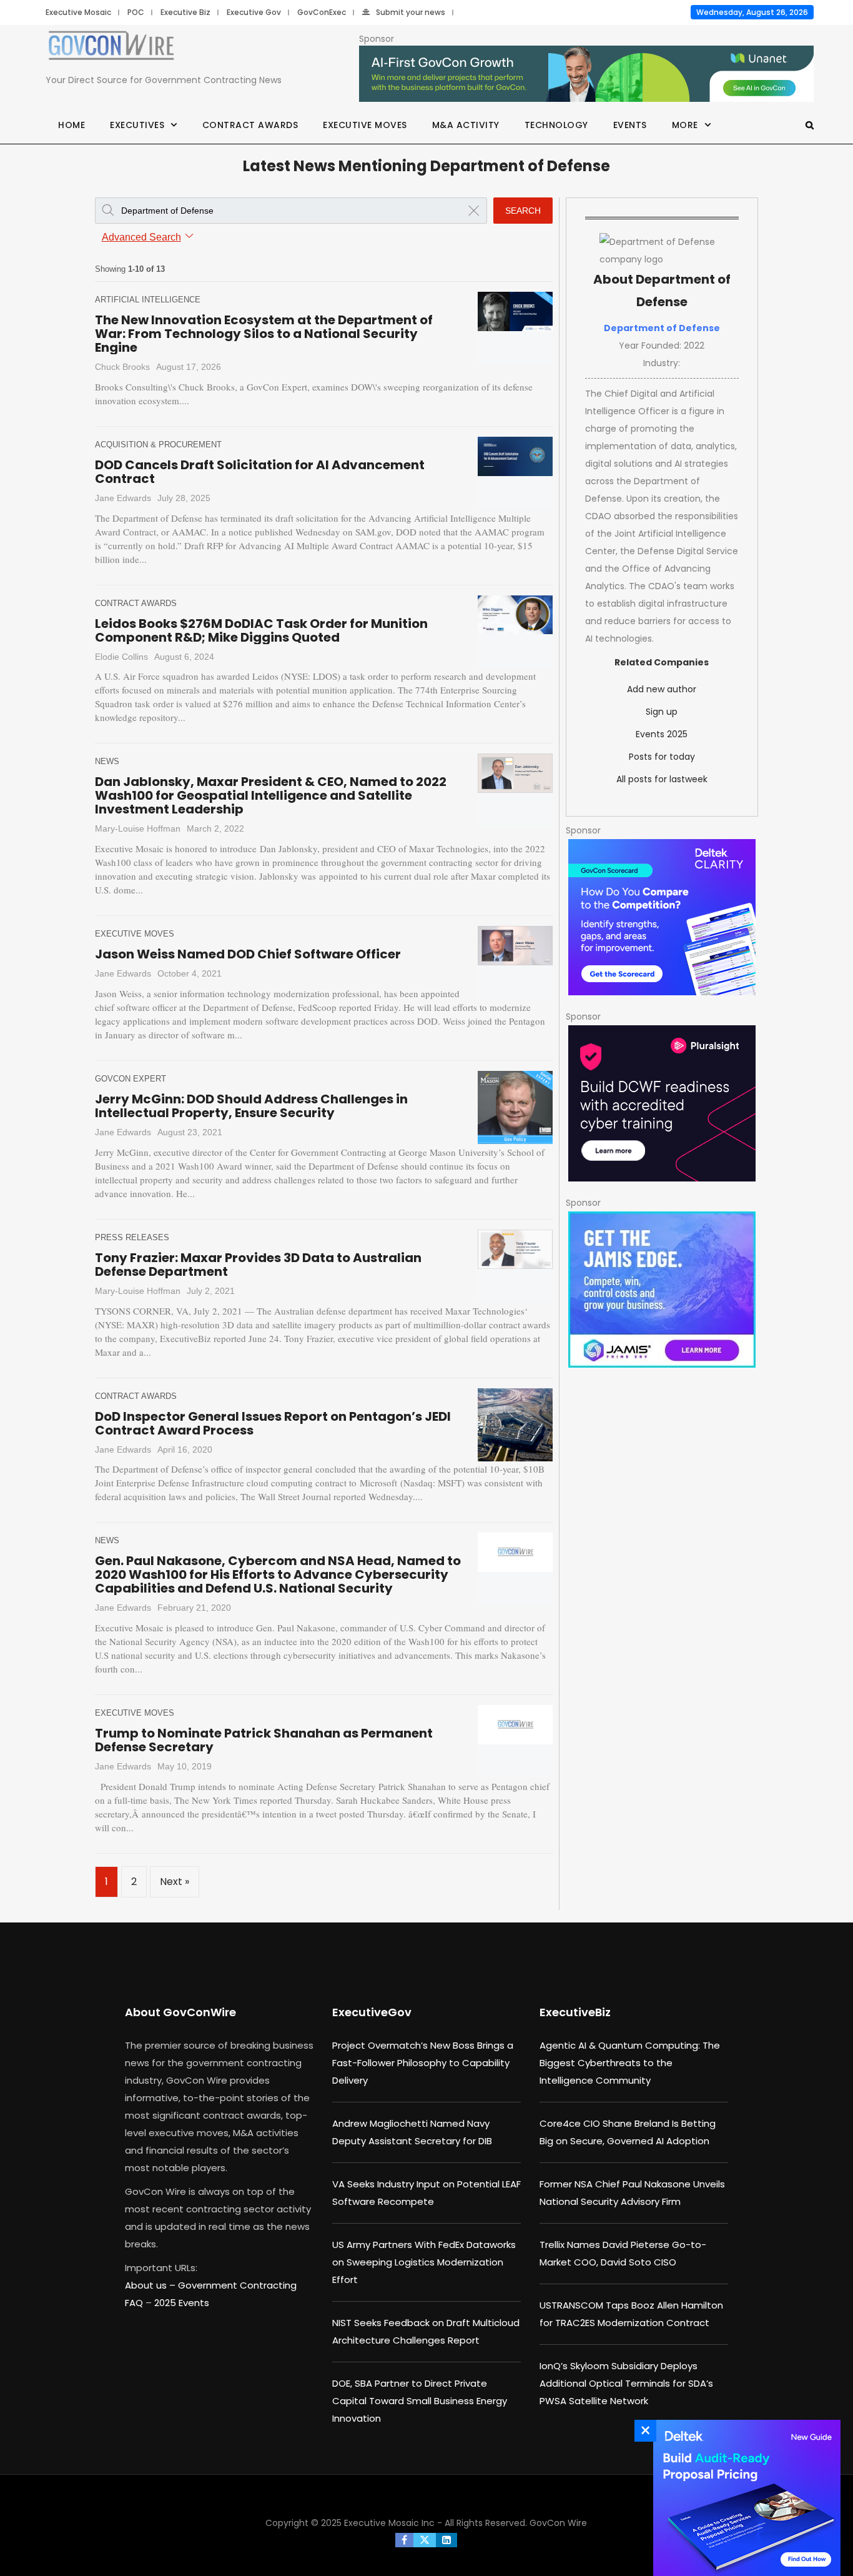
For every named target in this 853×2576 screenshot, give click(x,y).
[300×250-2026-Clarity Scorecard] (662, 917)
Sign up (662, 712)
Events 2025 (662, 734)
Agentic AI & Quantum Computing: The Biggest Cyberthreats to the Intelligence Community (630, 2063)
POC (136, 12)
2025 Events (182, 2303)
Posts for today (662, 757)
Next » (175, 1882)
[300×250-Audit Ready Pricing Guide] (744, 2498)
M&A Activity (466, 125)
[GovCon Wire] (111, 48)
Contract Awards (250, 125)
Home (71, 125)
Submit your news (411, 12)
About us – (151, 2285)
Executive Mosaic (78, 12)
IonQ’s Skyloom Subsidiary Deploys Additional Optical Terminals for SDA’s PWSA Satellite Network (626, 2383)
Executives (137, 125)
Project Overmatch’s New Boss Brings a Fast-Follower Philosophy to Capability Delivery (423, 2063)
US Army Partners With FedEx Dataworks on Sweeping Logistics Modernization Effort (424, 2262)
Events (630, 125)
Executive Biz (185, 12)
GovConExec (322, 12)
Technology (556, 125)
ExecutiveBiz (575, 2012)
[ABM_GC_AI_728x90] (586, 74)
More (685, 125)
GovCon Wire (558, 2523)
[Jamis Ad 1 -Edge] (662, 1290)
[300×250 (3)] (662, 1103)
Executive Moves (365, 125)
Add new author (662, 689)
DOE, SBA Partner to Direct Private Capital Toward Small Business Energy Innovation (420, 2401)
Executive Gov (254, 12)
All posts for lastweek (662, 779)
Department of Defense (662, 328)
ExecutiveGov (372, 2012)
